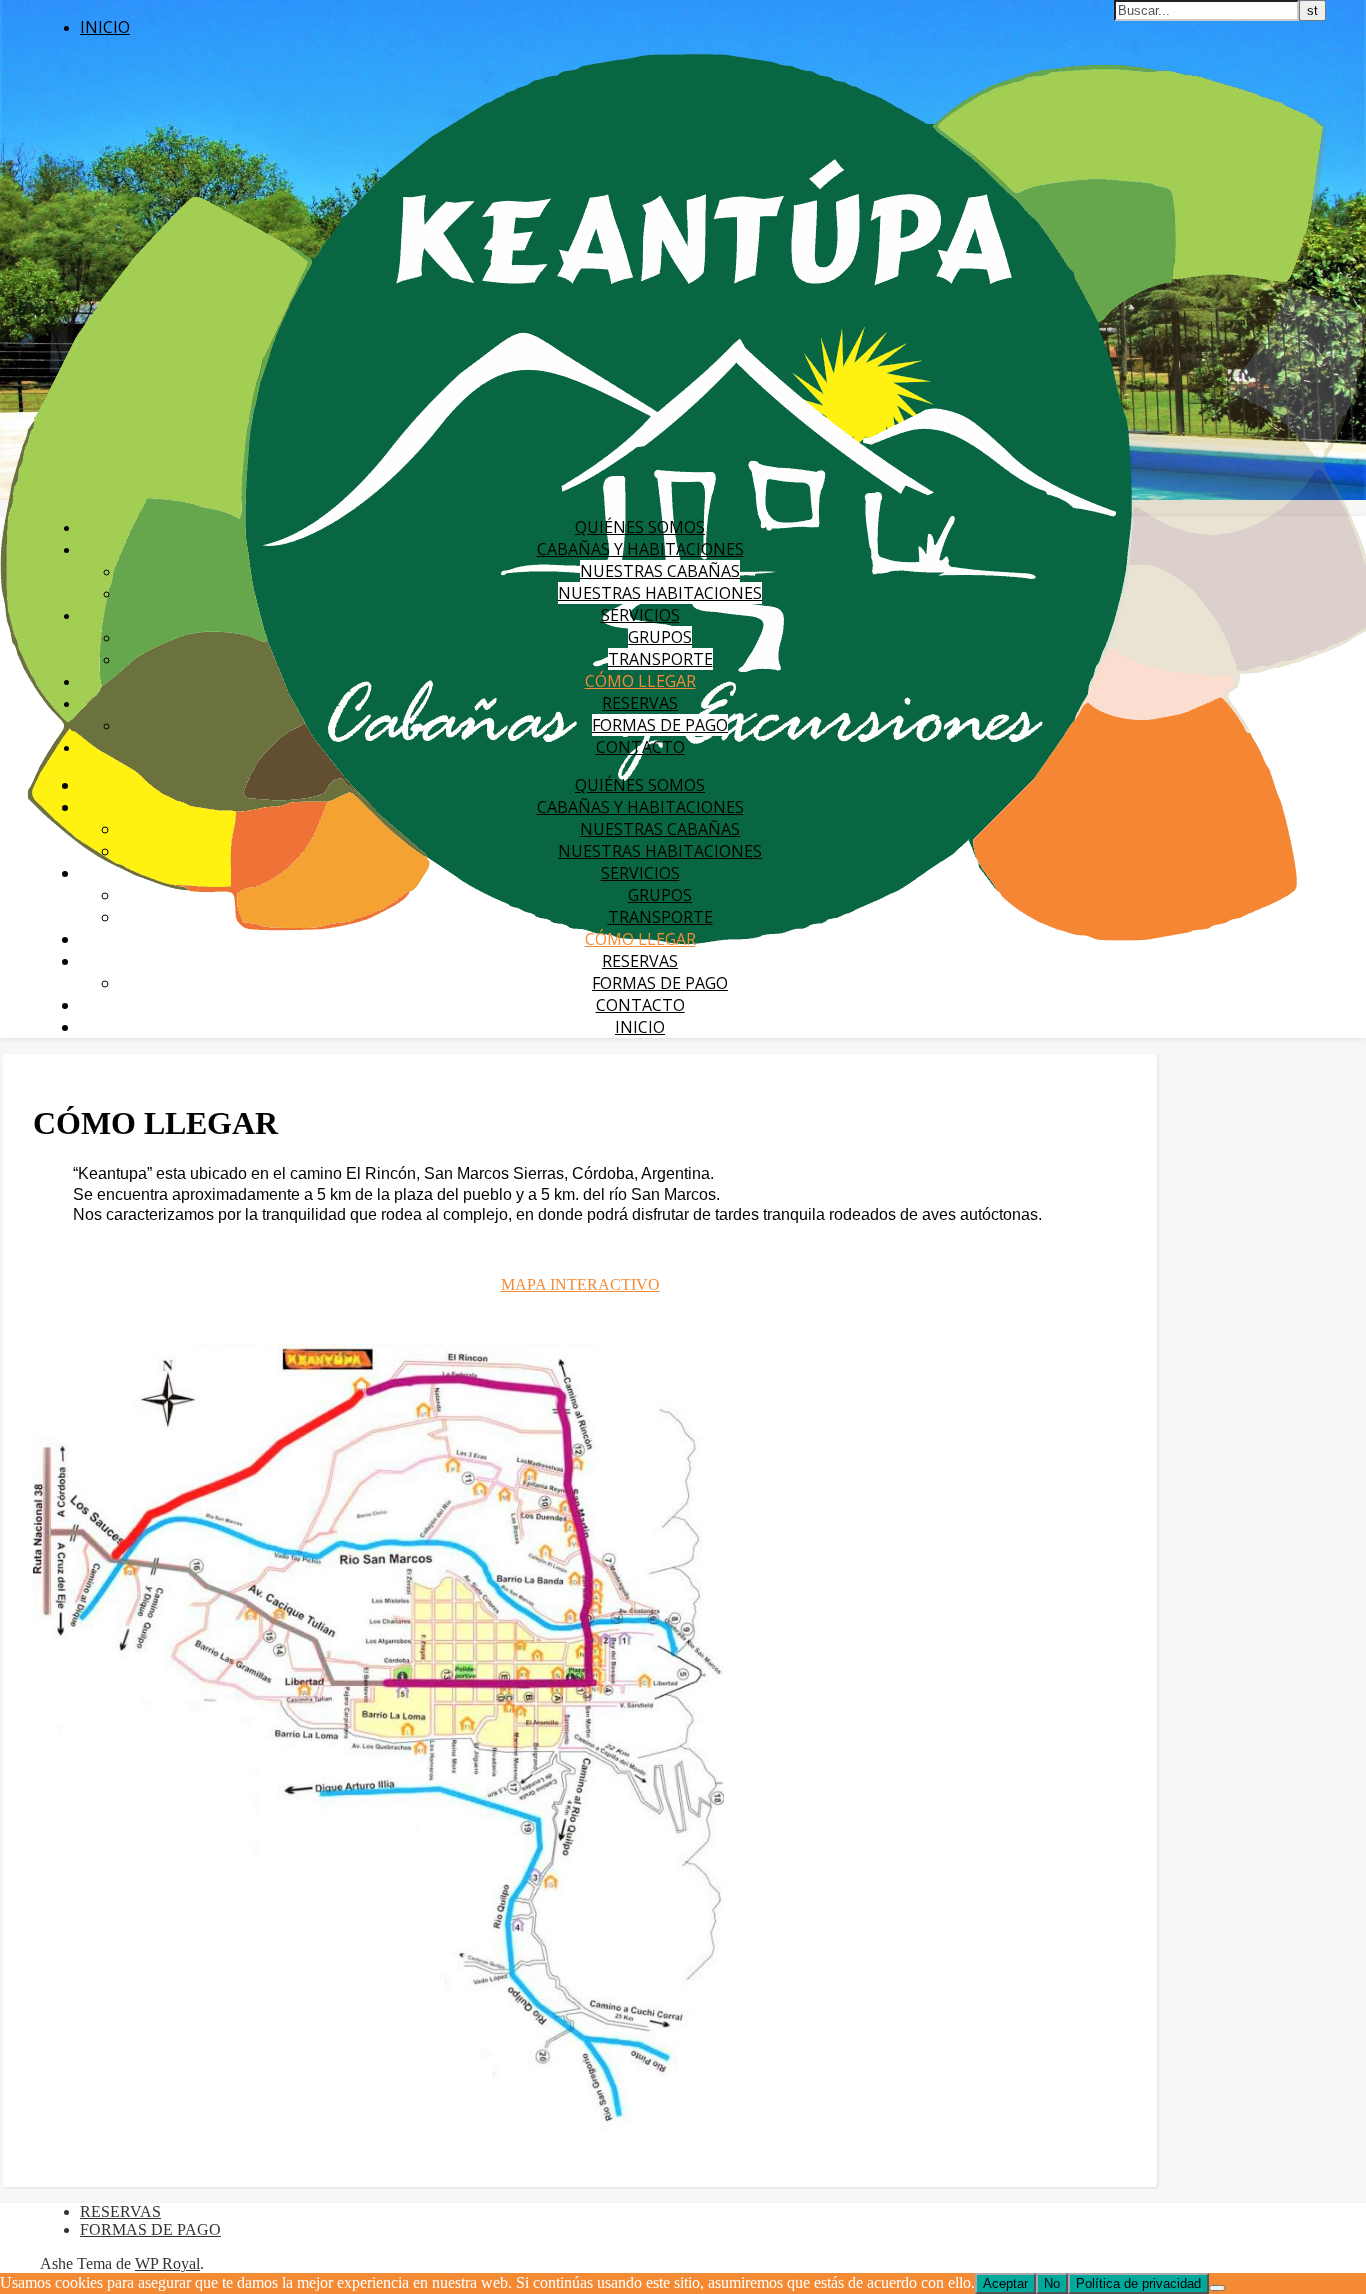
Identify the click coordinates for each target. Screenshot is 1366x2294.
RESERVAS (640, 703)
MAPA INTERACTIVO (580, 1284)
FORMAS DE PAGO (660, 725)
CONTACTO (640, 747)
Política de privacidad (1138, 2283)
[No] (1217, 2288)
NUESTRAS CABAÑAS (660, 571)
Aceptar (1005, 2283)
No (1052, 2283)
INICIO (105, 27)
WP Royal (167, 2263)
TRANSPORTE (660, 659)
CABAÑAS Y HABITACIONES (640, 549)
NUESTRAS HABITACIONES (660, 593)
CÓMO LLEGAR (640, 681)
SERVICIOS (640, 615)
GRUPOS (660, 637)
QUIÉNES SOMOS (640, 527)
